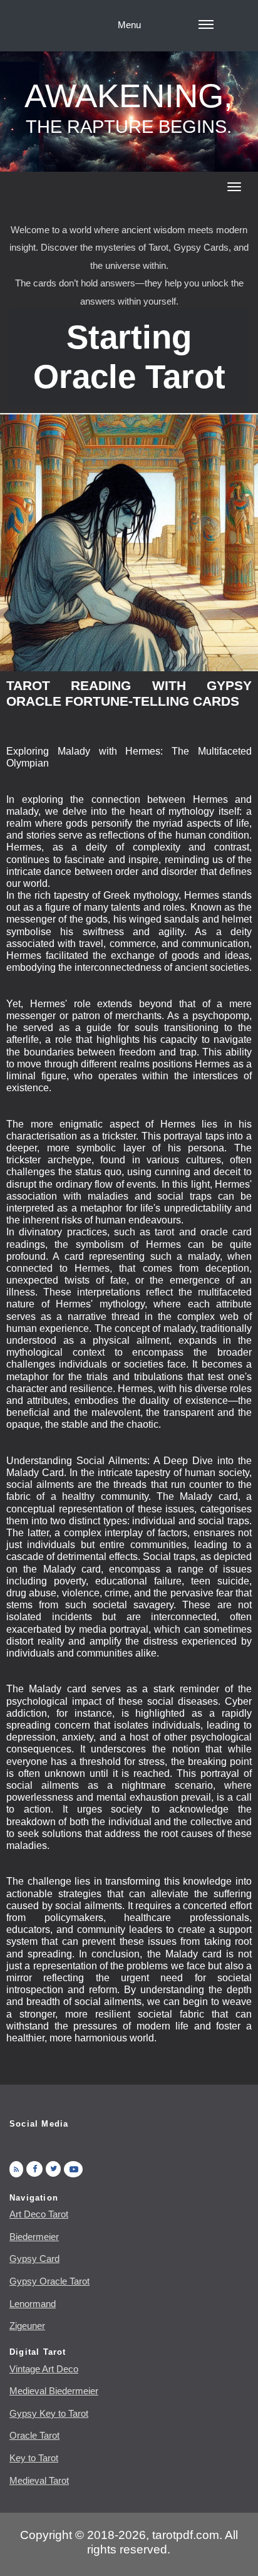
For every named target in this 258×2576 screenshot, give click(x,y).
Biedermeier (34, 2237)
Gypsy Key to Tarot (49, 2413)
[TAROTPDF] (53, 2169)
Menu (129, 25)
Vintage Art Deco (44, 2369)
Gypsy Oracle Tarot (49, 2281)
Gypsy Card (34, 2259)
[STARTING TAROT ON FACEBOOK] (34, 2169)
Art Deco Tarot (39, 2214)
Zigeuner (27, 2326)
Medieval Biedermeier (54, 2391)
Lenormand (33, 2304)
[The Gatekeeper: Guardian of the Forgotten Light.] (129, 542)
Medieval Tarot (39, 2480)
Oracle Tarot (34, 2435)
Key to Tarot (34, 2458)
